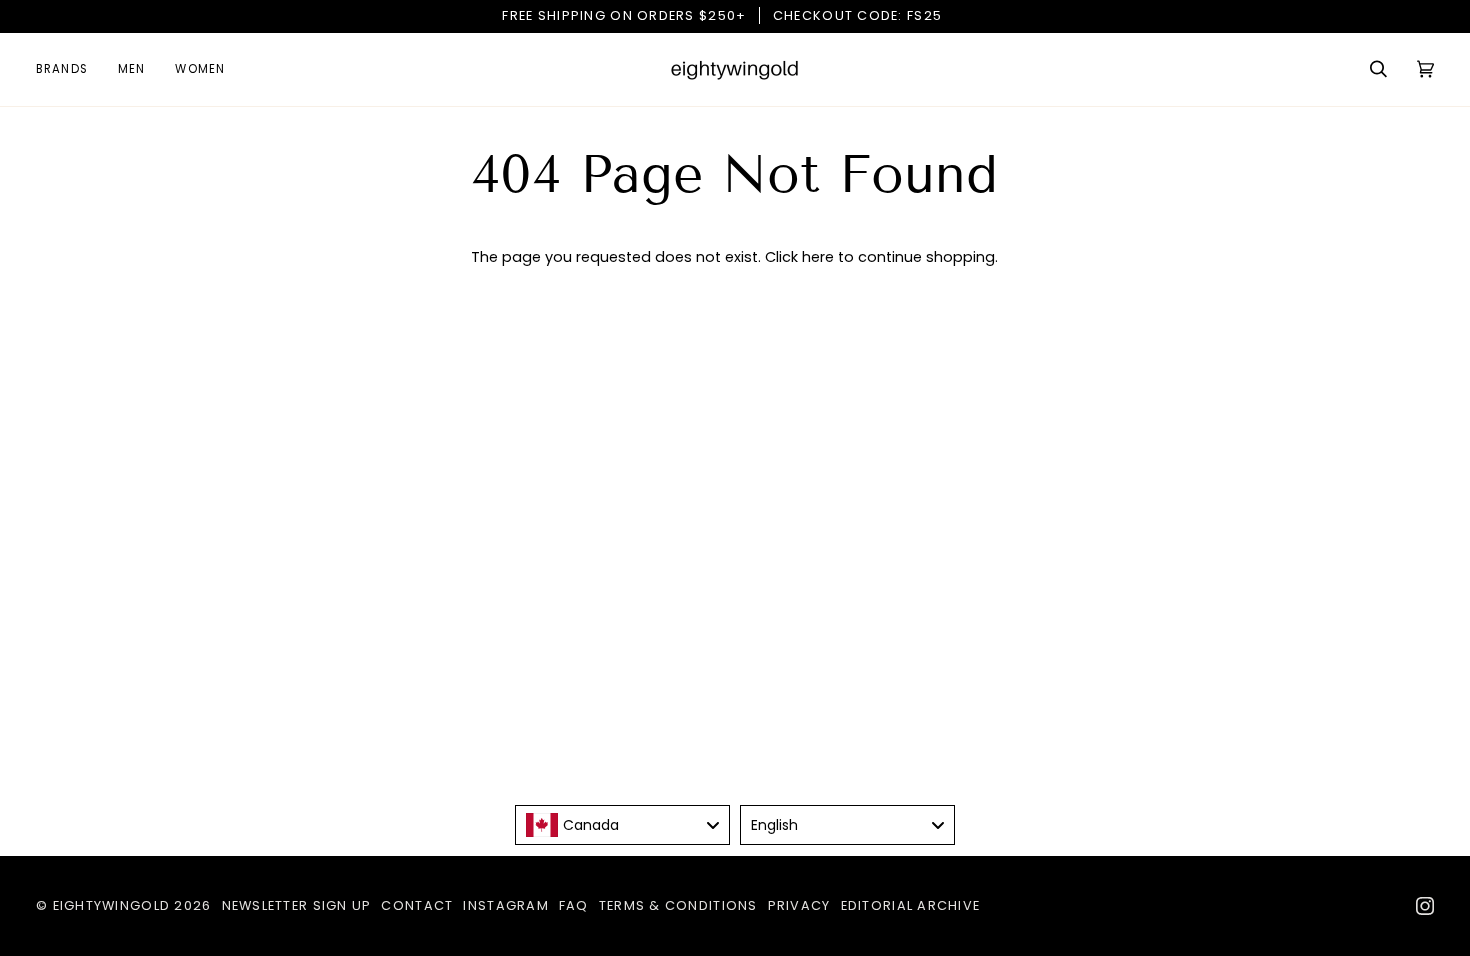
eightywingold (112, 905)
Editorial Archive (911, 905)
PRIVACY (799, 905)
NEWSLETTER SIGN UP (297, 905)
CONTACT (417, 905)
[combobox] (622, 825)
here (818, 257)
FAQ (574, 905)
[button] (69, 69)
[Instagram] (1425, 906)
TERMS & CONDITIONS (678, 905)
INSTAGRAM (505, 905)
